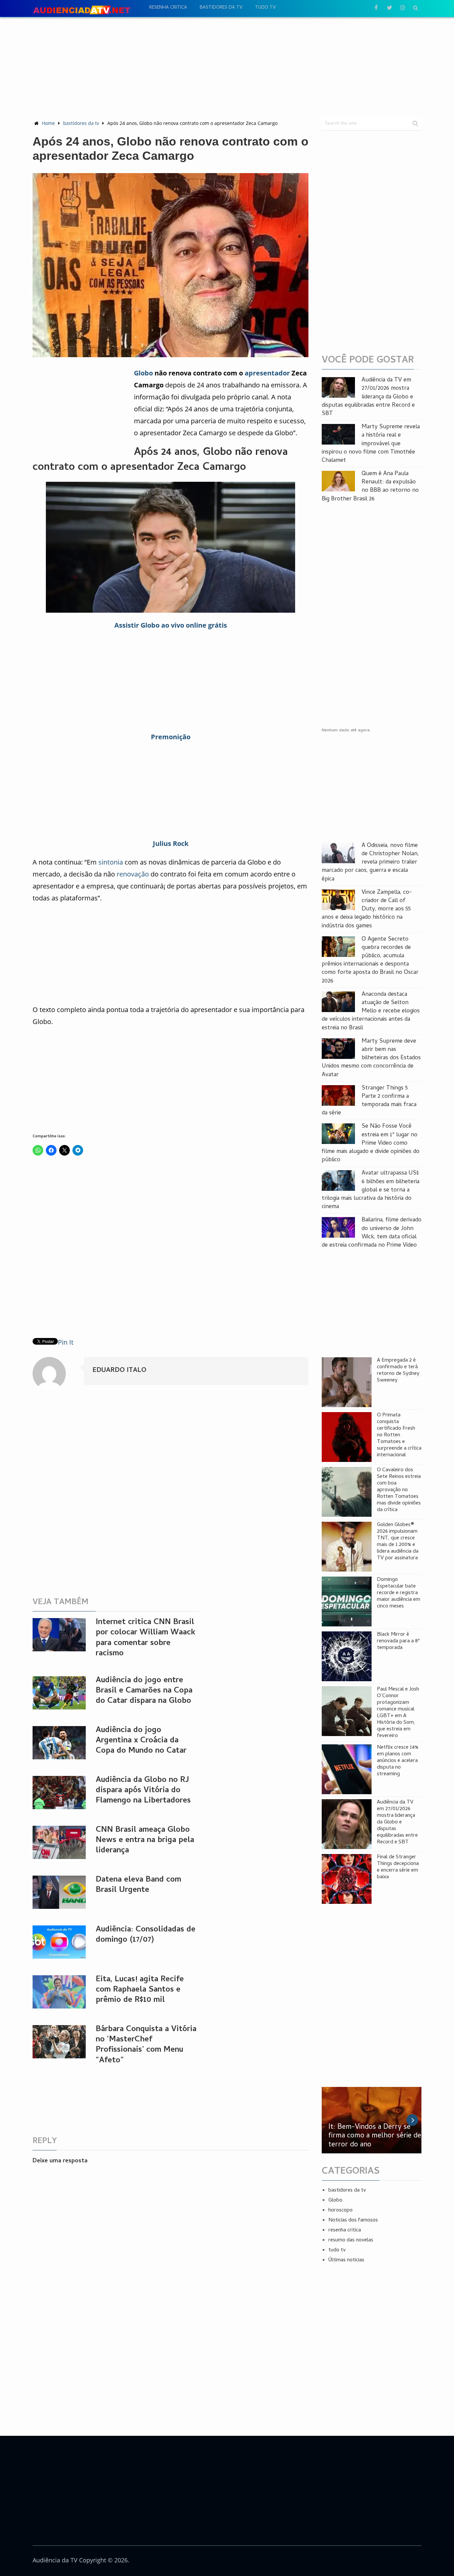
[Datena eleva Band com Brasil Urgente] (59, 1892)
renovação (133, 874)
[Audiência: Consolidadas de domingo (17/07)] (59, 1942)
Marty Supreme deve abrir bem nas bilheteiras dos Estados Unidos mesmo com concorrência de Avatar (371, 1058)
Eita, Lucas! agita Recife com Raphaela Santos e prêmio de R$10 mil (140, 1990)
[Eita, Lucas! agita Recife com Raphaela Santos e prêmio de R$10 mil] (59, 1992)
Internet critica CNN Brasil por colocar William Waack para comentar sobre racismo (146, 1638)
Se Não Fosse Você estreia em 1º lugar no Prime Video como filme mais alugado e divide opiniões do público (371, 1143)
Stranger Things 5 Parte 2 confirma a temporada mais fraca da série (369, 1101)
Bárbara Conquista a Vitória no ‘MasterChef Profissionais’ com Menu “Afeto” (146, 2045)
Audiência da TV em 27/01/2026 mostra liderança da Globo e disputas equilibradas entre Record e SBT (368, 397)
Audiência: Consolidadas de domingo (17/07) (146, 1935)
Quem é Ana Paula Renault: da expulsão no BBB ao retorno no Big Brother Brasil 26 (370, 487)
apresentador (267, 373)
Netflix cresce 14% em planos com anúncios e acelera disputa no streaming (398, 1761)
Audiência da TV (55, 2560)
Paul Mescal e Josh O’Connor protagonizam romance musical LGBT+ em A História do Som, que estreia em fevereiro (398, 1713)
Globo (143, 373)
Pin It (66, 1342)
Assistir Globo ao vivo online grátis (171, 625)
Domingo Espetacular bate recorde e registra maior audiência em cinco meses (398, 1593)
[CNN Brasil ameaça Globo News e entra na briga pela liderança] (59, 1842)
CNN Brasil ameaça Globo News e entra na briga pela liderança (145, 1841)
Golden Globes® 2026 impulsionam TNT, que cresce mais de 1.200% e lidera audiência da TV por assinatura (398, 1542)
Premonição (171, 737)
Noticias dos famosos (353, 2220)
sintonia (111, 862)
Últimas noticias (346, 2260)
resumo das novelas (351, 2240)
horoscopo (340, 2211)
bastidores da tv (221, 8)
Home (48, 123)
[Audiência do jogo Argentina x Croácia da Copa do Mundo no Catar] (59, 1743)
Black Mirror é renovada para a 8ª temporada (398, 1641)
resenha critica (168, 8)
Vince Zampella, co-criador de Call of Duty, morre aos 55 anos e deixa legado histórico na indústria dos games (367, 909)
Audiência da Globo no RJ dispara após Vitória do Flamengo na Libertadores (143, 1791)
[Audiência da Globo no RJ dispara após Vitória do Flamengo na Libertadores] (59, 1793)
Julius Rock (171, 843)
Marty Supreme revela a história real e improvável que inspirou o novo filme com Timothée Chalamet (371, 444)
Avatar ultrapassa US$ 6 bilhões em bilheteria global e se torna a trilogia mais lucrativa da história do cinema (371, 1190)
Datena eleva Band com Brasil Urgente (138, 1885)
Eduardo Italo (119, 1371)
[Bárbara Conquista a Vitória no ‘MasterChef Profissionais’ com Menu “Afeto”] (59, 2042)
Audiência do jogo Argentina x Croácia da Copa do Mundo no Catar (141, 1741)
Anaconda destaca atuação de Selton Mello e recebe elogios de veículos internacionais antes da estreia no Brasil (371, 1011)
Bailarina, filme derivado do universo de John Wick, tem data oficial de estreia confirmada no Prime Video (372, 1233)
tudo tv (265, 8)
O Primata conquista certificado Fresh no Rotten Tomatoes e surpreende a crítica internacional (399, 1435)
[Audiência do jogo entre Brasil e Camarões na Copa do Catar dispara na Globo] (59, 1693)
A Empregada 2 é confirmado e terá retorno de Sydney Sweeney (398, 1371)
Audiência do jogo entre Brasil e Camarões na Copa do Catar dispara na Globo (144, 1691)
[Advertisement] (227, 67)
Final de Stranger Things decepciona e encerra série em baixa (398, 1867)
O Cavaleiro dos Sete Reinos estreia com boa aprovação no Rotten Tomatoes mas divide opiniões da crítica (399, 1490)
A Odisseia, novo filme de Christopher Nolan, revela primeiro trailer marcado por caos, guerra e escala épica (370, 863)
